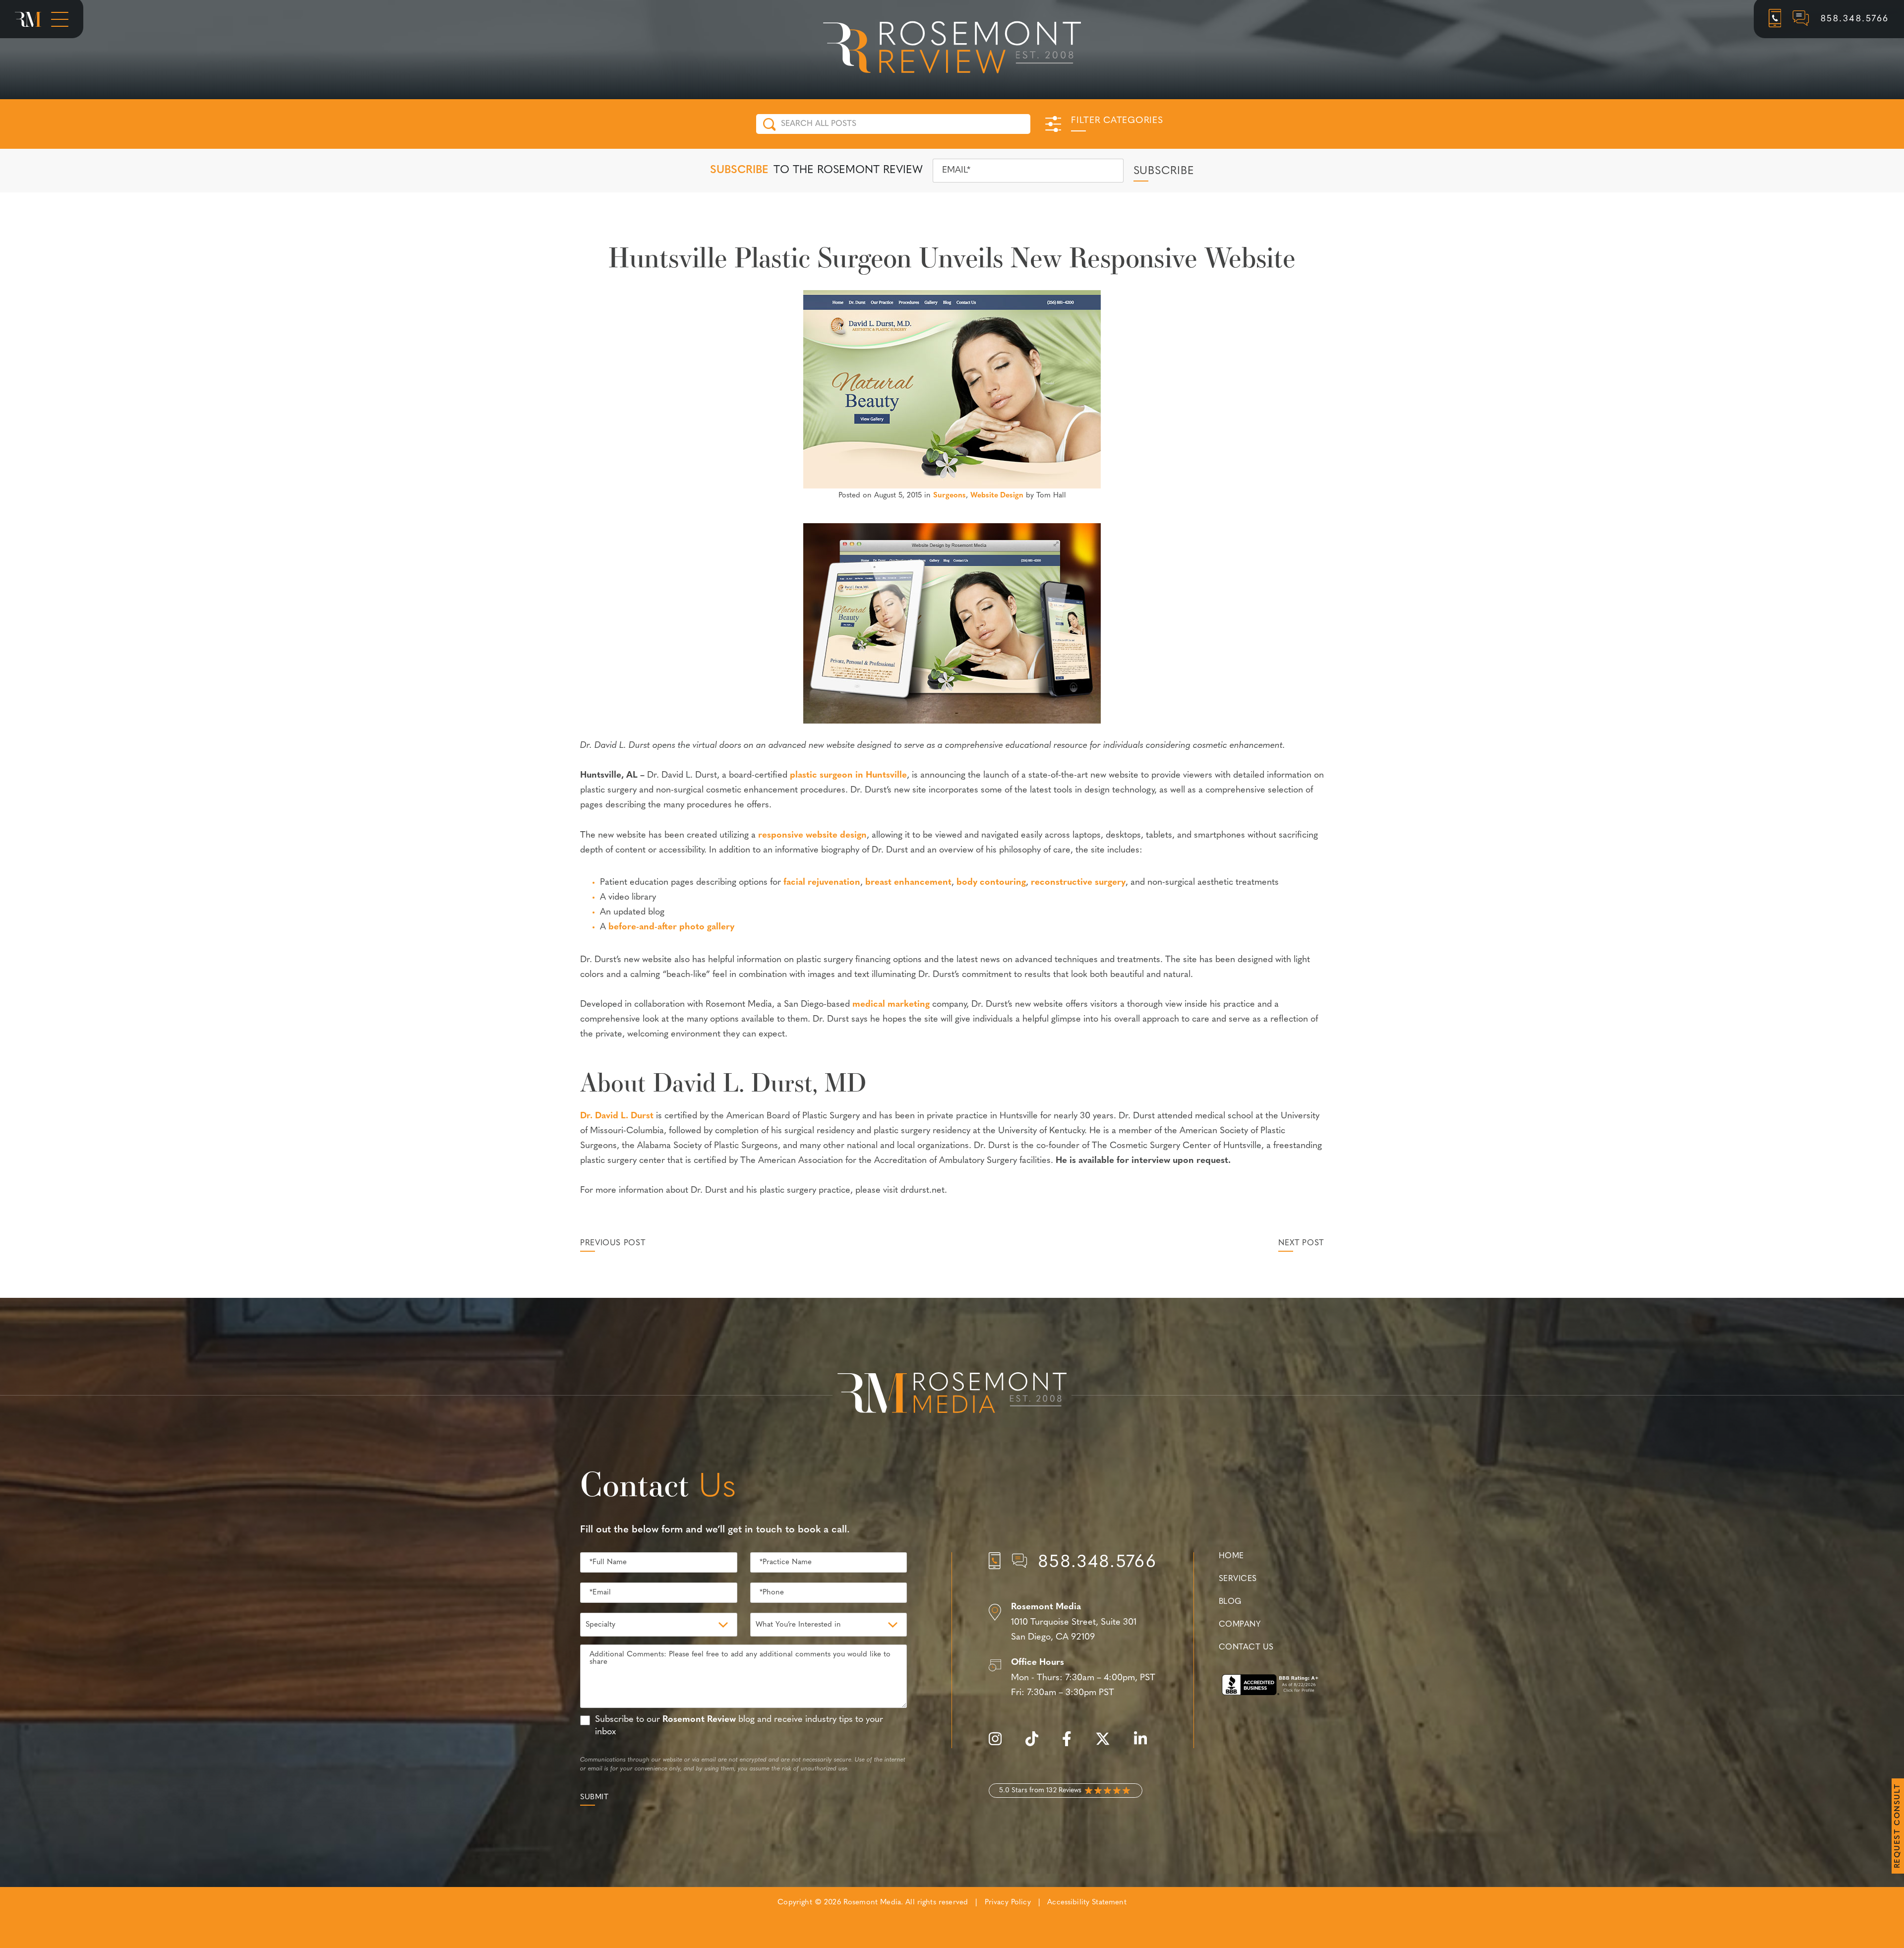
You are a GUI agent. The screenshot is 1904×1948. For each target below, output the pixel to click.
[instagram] (1000, 1744)
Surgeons (950, 496)
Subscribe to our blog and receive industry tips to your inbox (739, 1726)
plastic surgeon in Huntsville (848, 776)
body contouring (991, 883)
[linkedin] (1145, 1744)
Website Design (997, 496)
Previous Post (613, 1243)
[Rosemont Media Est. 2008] (952, 1395)
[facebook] (1072, 1744)
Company (1240, 1625)
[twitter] (1108, 1744)
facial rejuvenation (822, 883)
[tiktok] (1037, 1744)
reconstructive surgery (1078, 883)
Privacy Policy (1008, 1903)
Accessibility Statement (1087, 1903)
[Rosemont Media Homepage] (28, 19)
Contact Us (1246, 1647)
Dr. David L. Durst (617, 1116)
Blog (1230, 1602)
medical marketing (891, 1005)
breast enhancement (908, 883)
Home (1231, 1556)
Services (1238, 1579)
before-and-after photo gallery (671, 927)
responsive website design (812, 836)
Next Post (1301, 1243)
